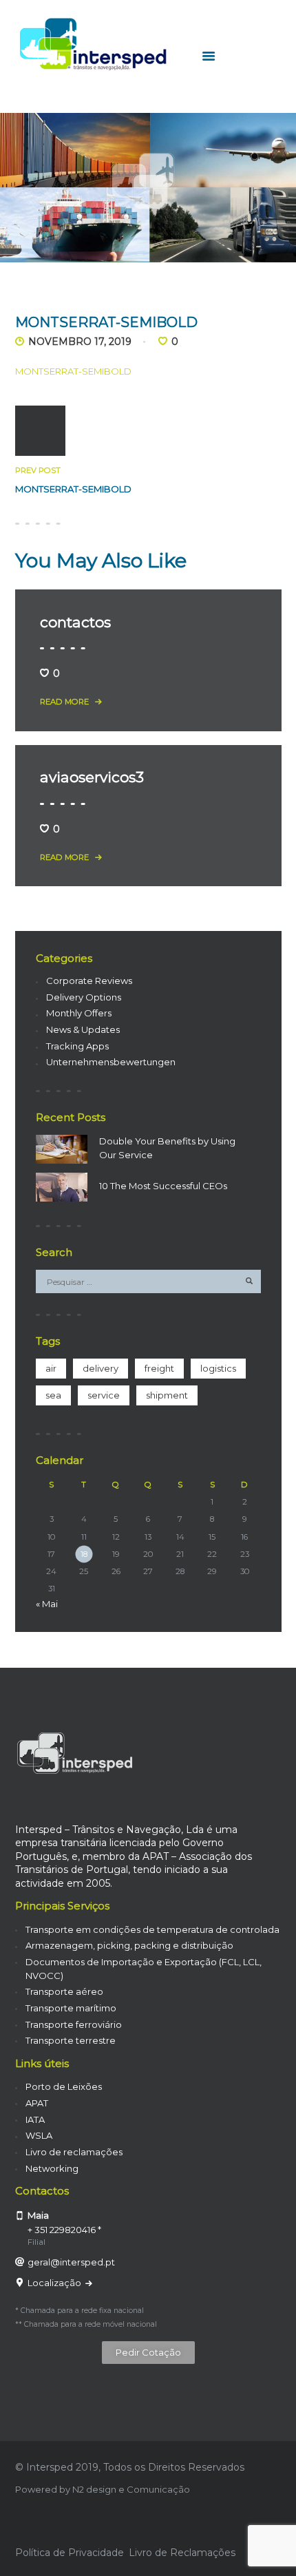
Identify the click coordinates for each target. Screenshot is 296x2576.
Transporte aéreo (64, 1991)
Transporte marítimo (71, 2008)
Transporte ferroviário (74, 2024)
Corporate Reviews (89, 981)
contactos (75, 622)
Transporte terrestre (71, 2040)
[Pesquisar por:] (148, 1281)
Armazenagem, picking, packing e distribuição (129, 1945)
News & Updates (83, 1029)
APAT (37, 2103)
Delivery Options (84, 997)
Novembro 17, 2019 (80, 342)
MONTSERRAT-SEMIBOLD (73, 371)
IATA (35, 2119)
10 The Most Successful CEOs (163, 1186)
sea (53, 1395)
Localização (55, 2283)
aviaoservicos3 (92, 777)
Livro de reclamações (74, 2152)
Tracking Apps (77, 1046)
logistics (218, 1368)
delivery (101, 1368)
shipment (167, 1395)
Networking (52, 2168)
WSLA (39, 2135)
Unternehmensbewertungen (111, 1062)
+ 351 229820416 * (64, 2230)
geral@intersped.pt (71, 2262)
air (51, 1368)
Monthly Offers (79, 1013)
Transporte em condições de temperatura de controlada (152, 1929)
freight (159, 1368)
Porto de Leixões (64, 2086)
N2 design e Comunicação (131, 2489)
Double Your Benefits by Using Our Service (167, 1148)
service (104, 1395)
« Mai (47, 1604)
